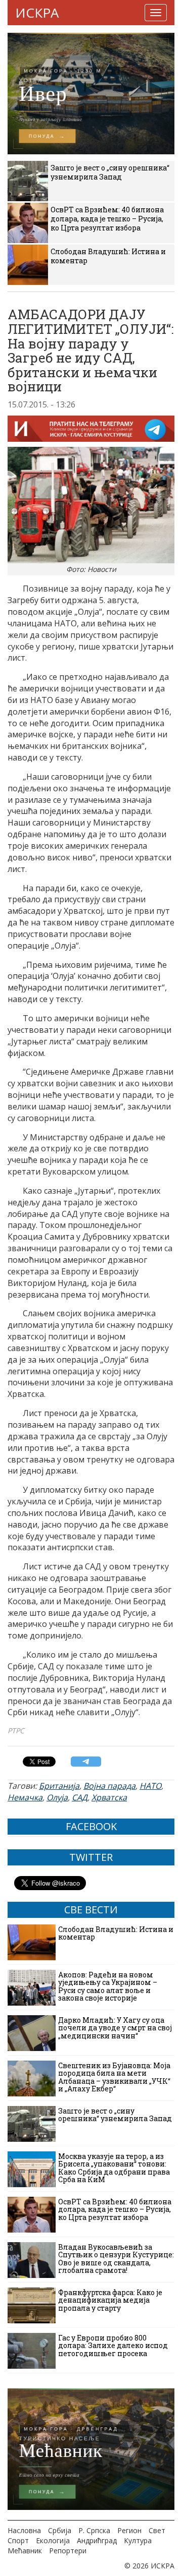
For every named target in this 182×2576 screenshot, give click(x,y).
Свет (157, 2530)
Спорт (18, 2540)
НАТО (150, 1786)
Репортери (68, 2551)
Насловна (24, 2530)
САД (80, 1797)
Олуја (57, 1797)
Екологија (53, 2540)
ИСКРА (37, 13)
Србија (60, 2530)
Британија (59, 1786)
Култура (138, 2540)
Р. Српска (94, 2530)
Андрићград (97, 2540)
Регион (129, 2530)
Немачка (25, 1797)
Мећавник (25, 2551)
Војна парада (109, 1786)
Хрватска (109, 1797)
